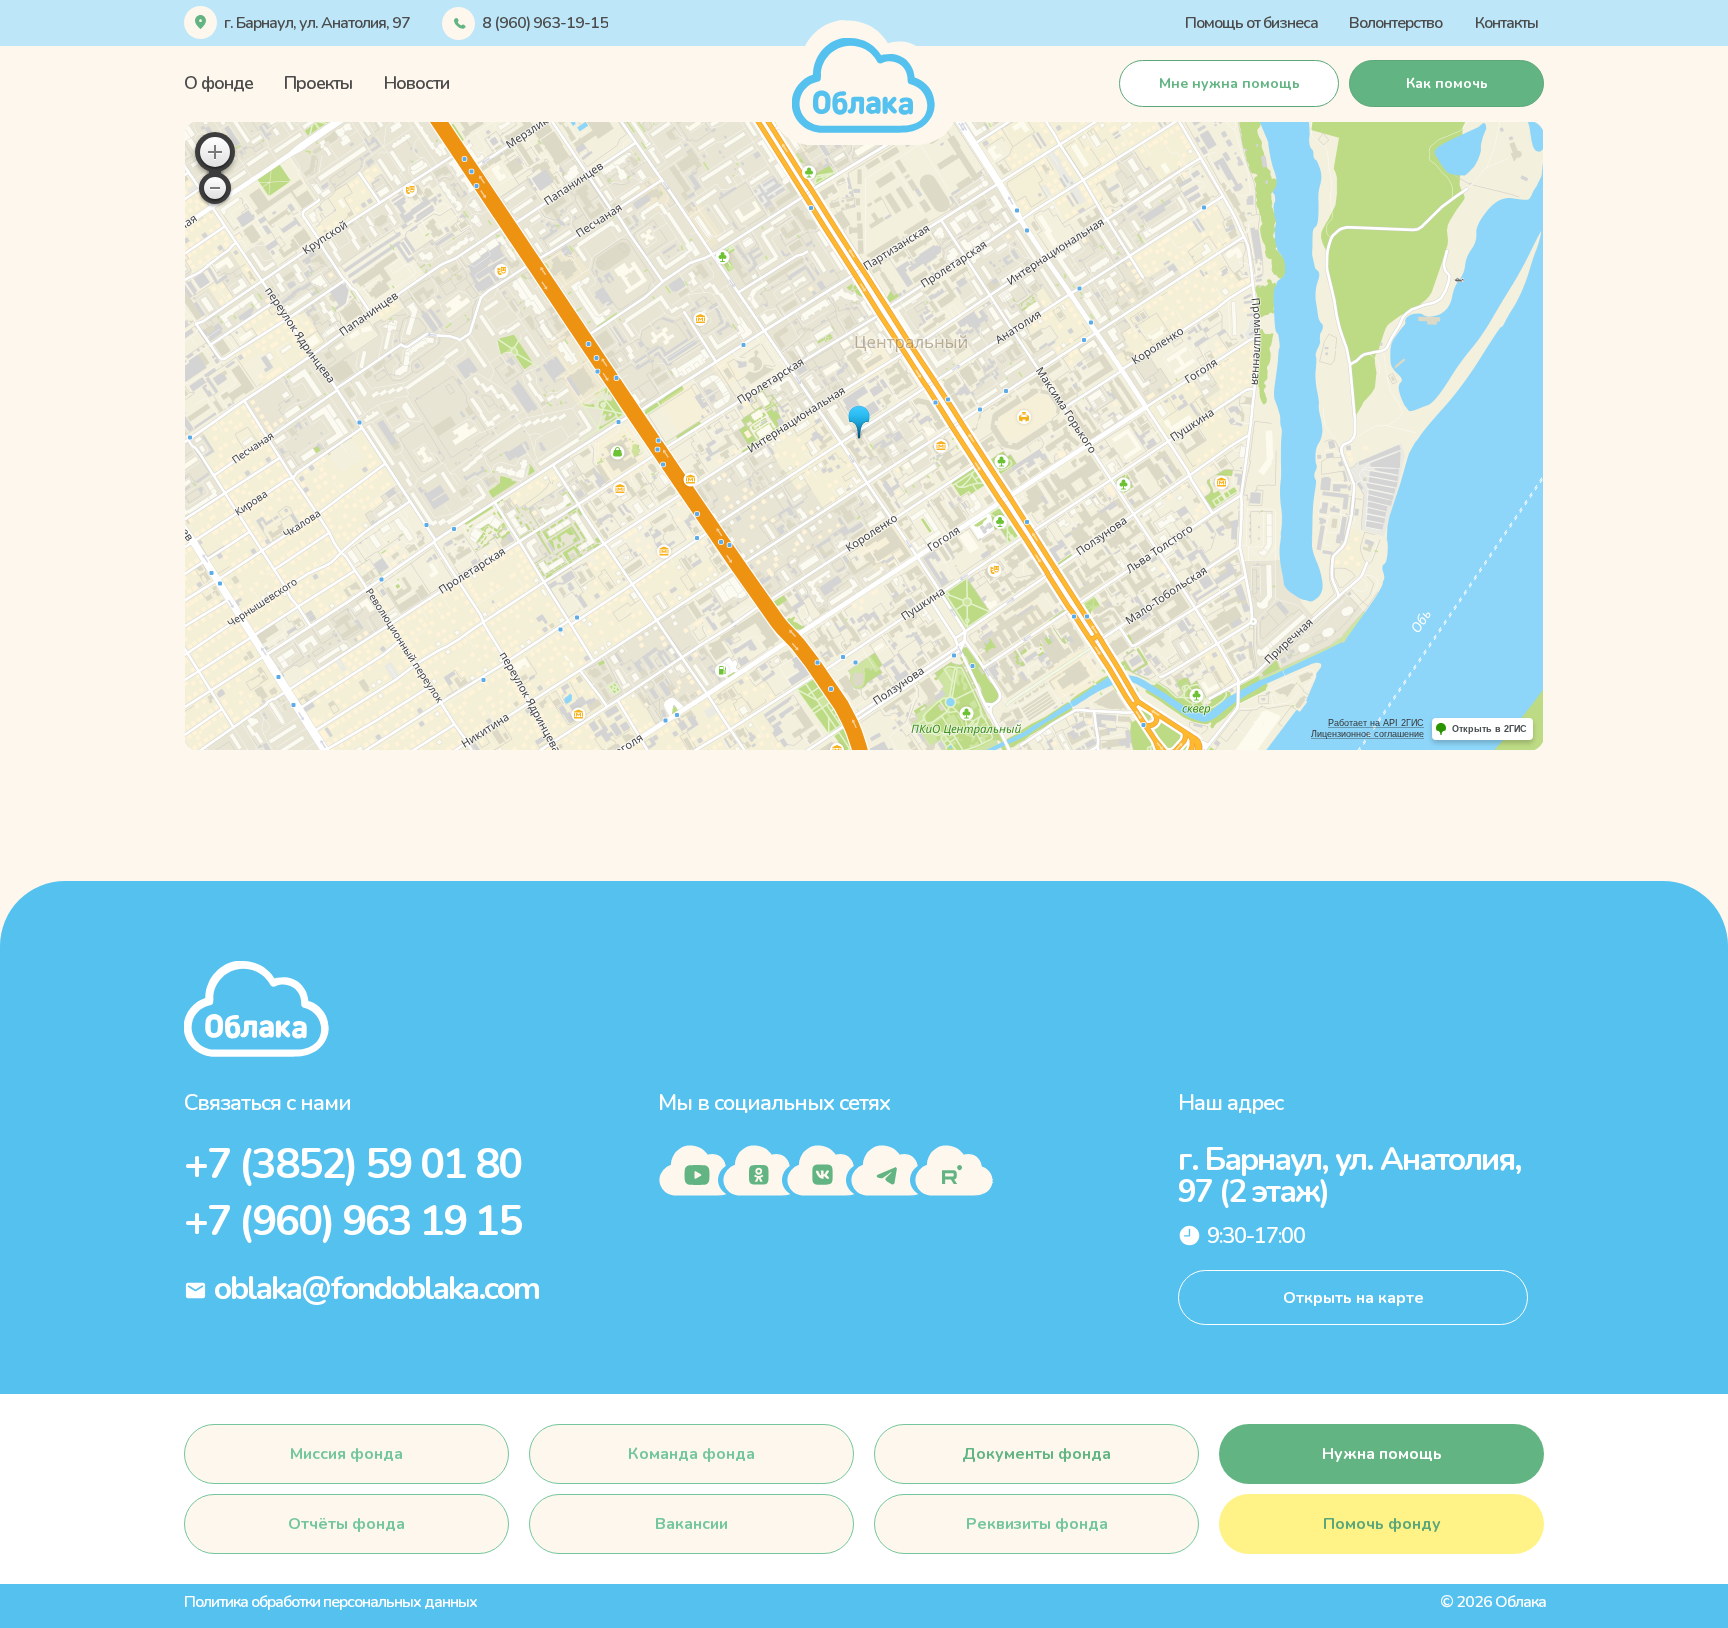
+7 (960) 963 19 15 (352, 1221)
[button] (1446, 83)
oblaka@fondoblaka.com (376, 1288)
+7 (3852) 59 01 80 (352, 1164)
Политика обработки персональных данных (330, 1602)
